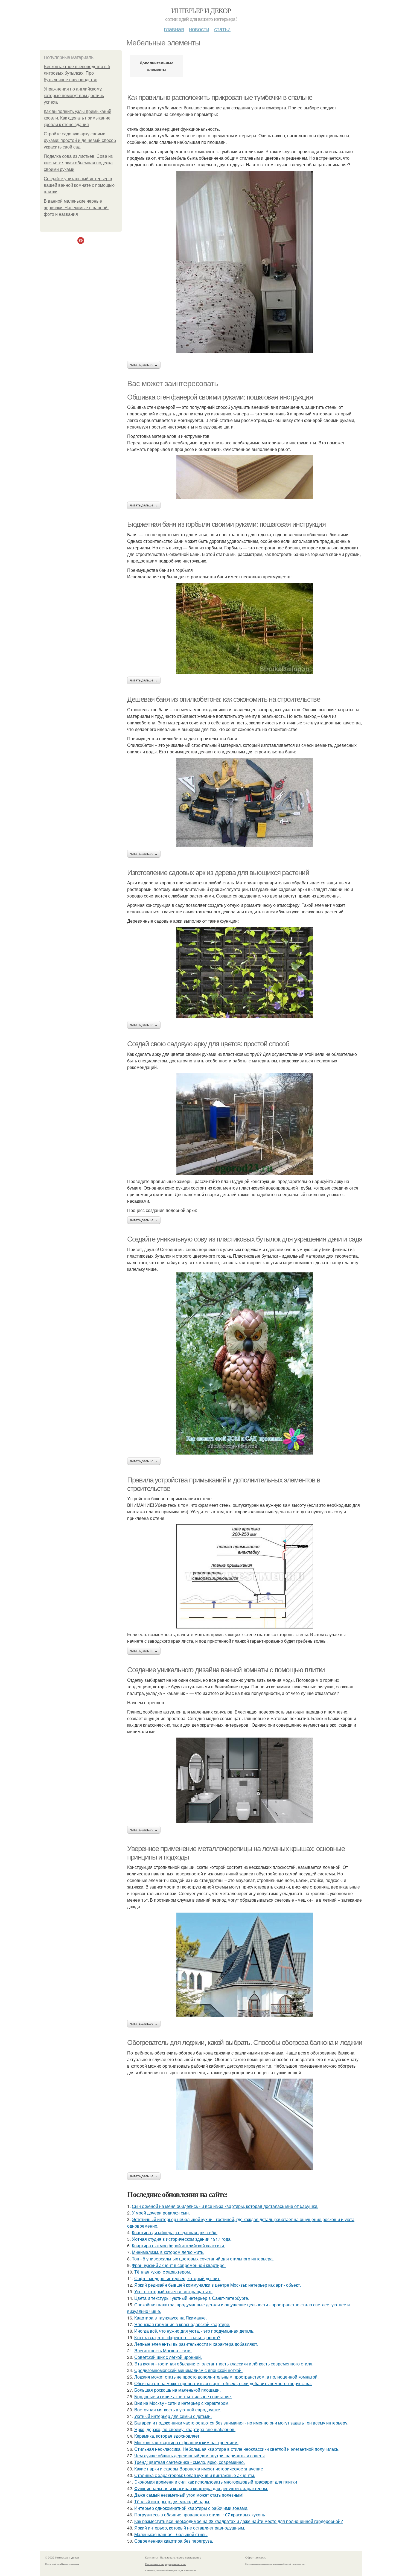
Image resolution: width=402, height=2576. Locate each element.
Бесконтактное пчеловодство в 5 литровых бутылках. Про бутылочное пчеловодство (77, 73)
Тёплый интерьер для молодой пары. (172, 2501)
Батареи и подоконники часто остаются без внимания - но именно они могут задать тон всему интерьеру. (241, 2423)
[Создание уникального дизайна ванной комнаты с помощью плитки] (245, 1780)
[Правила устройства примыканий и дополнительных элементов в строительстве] (245, 1576)
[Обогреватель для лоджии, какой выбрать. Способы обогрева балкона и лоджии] (245, 2124)
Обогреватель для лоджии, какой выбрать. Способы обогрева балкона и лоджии (245, 2042)
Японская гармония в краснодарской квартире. (182, 2324)
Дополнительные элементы (157, 66)
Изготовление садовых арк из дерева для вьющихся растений (218, 873)
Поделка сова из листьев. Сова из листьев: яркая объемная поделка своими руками (78, 163)
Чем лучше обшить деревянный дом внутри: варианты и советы (199, 2456)
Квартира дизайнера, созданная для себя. (175, 2232)
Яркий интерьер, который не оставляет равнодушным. (190, 2528)
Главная (174, 29)
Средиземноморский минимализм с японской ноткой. (188, 2370)
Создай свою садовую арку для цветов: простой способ (208, 1044)
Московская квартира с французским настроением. (186, 2442)
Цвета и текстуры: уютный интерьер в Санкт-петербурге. (192, 2298)
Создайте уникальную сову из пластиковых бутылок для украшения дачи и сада (245, 1239)
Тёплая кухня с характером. (163, 2272)
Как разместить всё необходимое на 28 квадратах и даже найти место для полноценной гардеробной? (239, 2521)
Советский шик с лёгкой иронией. (168, 2357)
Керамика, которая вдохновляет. (167, 2436)
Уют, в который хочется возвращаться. (173, 2291)
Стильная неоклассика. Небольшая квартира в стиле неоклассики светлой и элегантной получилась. (237, 2449)
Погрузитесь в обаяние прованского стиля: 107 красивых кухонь (200, 2515)
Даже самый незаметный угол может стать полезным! (189, 2495)
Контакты (151, 2557)
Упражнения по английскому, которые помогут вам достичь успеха (74, 96)
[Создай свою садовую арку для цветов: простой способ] (245, 1124)
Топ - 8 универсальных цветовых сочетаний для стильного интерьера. (203, 2259)
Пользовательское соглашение (181, 2557)
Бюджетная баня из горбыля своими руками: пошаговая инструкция (226, 524)
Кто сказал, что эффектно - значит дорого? (177, 2337)
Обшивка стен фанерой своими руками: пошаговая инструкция (220, 397)
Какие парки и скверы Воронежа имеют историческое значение (199, 2469)
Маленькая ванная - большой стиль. (171, 2534)
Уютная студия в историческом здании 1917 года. (182, 2239)
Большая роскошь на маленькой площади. (177, 2390)
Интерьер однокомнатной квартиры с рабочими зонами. (191, 2508)
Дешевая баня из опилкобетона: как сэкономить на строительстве (224, 699)
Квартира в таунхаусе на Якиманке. (171, 2318)
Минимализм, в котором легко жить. (168, 2252)
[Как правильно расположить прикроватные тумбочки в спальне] (245, 262)
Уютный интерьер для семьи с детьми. (173, 2416)
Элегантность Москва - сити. (163, 2351)
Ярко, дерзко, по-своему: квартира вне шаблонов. (185, 2429)
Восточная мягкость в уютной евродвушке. (178, 2410)
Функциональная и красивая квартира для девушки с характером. (201, 2488)
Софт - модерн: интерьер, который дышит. (177, 2278)
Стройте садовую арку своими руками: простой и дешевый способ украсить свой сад (80, 140)
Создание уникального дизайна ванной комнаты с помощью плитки (226, 1670)
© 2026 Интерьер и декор (62, 2557)
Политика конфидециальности (165, 2564)
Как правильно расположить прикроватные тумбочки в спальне (220, 97)
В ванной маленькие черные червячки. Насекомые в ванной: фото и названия (76, 208)
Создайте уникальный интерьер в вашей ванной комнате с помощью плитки (79, 185)
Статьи (222, 29)
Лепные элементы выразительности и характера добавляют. (196, 2344)
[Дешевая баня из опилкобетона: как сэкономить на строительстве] (245, 802)
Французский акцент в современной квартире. (179, 2265)
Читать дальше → (144, 365)
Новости (199, 29)
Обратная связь (256, 2557)
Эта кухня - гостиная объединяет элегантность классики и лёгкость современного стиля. (224, 2364)
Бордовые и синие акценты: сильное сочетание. (183, 2396)
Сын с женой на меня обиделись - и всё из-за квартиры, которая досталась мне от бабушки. (225, 2206)
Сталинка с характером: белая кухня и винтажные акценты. (195, 2475)
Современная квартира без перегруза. (174, 2541)
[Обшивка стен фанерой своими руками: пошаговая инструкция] (245, 477)
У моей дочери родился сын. (161, 2213)
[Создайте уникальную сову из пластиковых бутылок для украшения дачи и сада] (245, 1363)
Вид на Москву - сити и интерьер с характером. (182, 2403)
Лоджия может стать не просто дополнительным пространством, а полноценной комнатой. (226, 2377)
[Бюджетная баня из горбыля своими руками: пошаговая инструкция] (245, 628)
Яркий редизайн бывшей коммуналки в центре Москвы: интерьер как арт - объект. (218, 2285)
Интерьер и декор (201, 10)
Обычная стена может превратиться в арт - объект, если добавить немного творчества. (223, 2383)
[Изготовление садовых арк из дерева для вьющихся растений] (245, 973)
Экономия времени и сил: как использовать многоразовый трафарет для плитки (216, 2482)
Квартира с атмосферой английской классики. (178, 2246)
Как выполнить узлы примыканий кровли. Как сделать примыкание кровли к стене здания (78, 118)
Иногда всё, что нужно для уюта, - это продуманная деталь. (194, 2331)
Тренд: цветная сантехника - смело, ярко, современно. (190, 2462)
